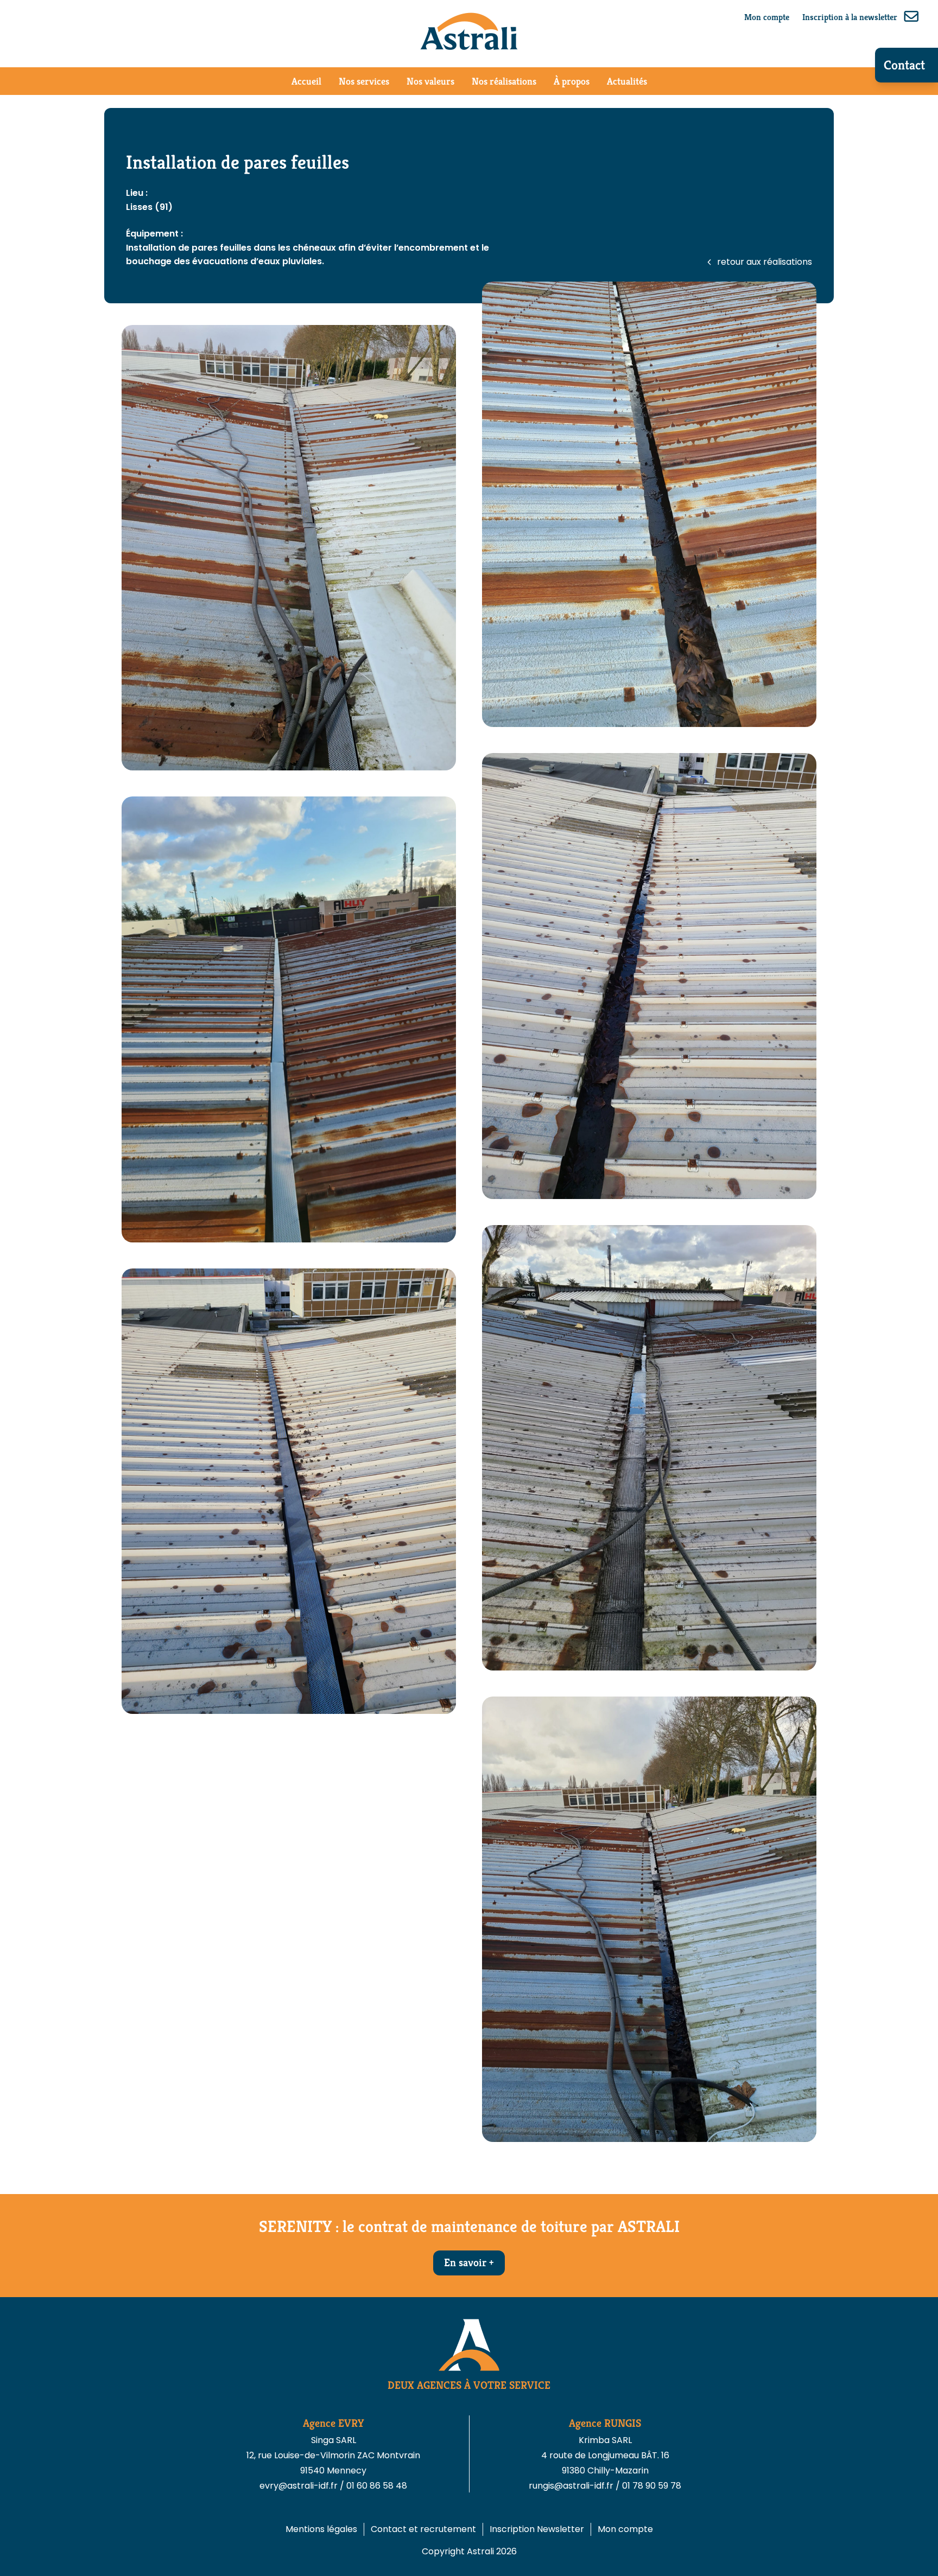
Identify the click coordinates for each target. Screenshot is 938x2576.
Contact (904, 65)
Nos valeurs (430, 81)
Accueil (306, 81)
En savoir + (469, 2263)
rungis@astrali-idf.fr (572, 2486)
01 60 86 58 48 (377, 2486)
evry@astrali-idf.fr (300, 2486)
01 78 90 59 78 (652, 2486)
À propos (572, 81)
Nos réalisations (504, 81)
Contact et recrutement (423, 2529)
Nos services (364, 81)
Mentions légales (321, 2529)
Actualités (627, 81)
